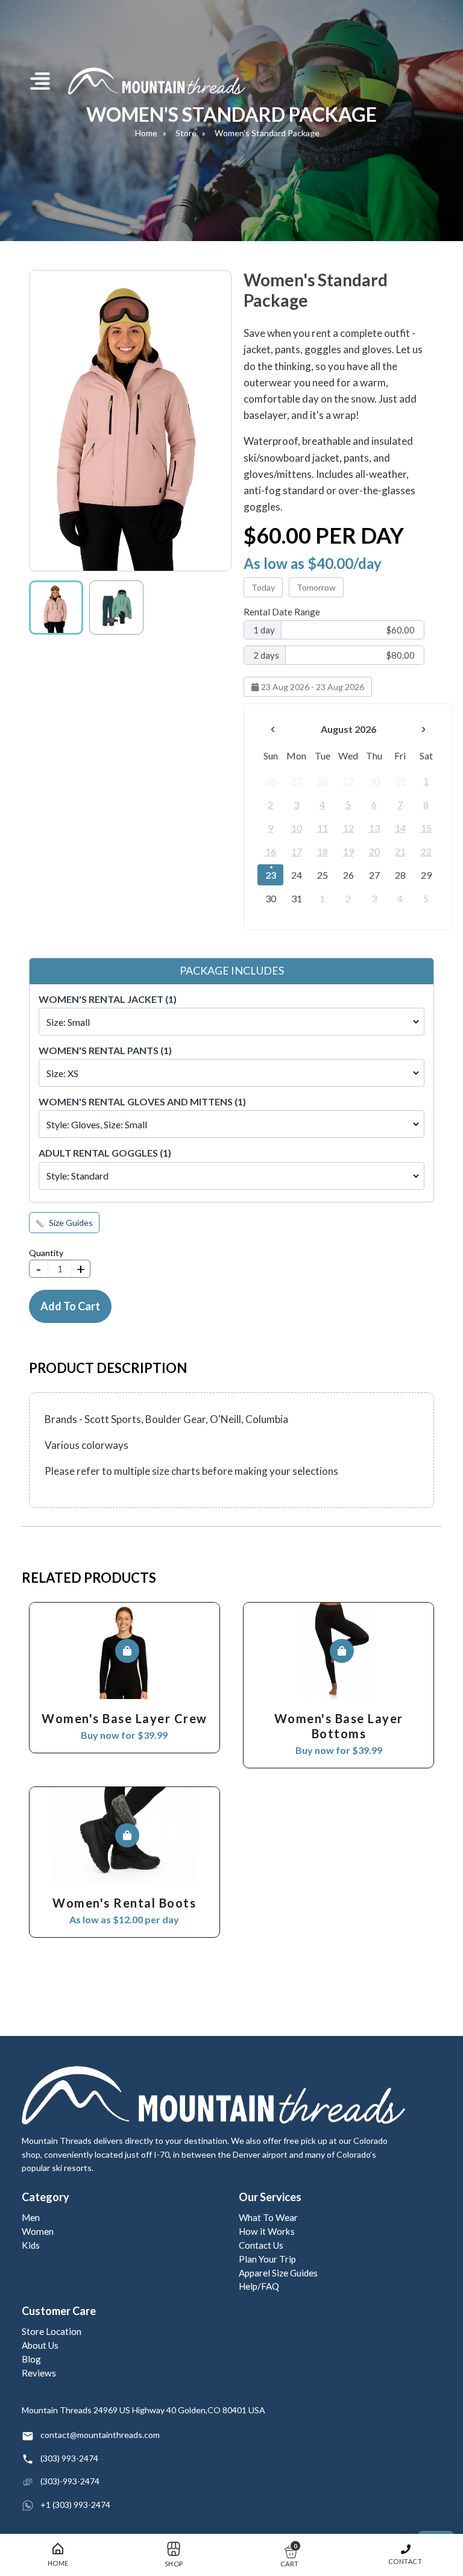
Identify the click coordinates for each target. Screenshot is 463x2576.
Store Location (52, 2331)
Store (186, 133)
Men (31, 2217)
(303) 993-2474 (69, 2458)
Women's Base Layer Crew (124, 1718)
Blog (31, 2359)
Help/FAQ (259, 2286)
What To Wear (268, 2217)
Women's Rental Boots (124, 1903)
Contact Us (261, 2245)
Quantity (46, 1253)
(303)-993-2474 (70, 2481)
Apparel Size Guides (278, 2273)
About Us (40, 2345)
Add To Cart (70, 1306)
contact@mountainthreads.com (100, 2435)
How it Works (267, 2231)
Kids (31, 2245)
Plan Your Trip (267, 2259)
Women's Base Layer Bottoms (339, 1726)
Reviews (39, 2373)
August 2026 (348, 729)
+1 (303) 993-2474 (75, 2505)
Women (38, 2231)
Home (146, 133)
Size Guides (70, 1223)
